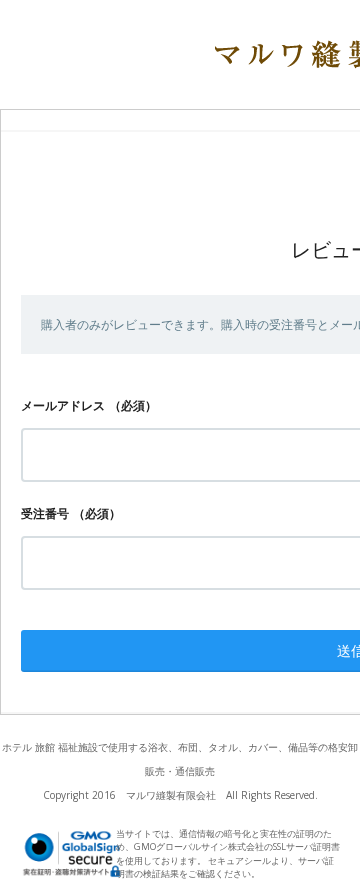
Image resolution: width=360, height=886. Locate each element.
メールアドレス (63, 405)
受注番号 (45, 513)
